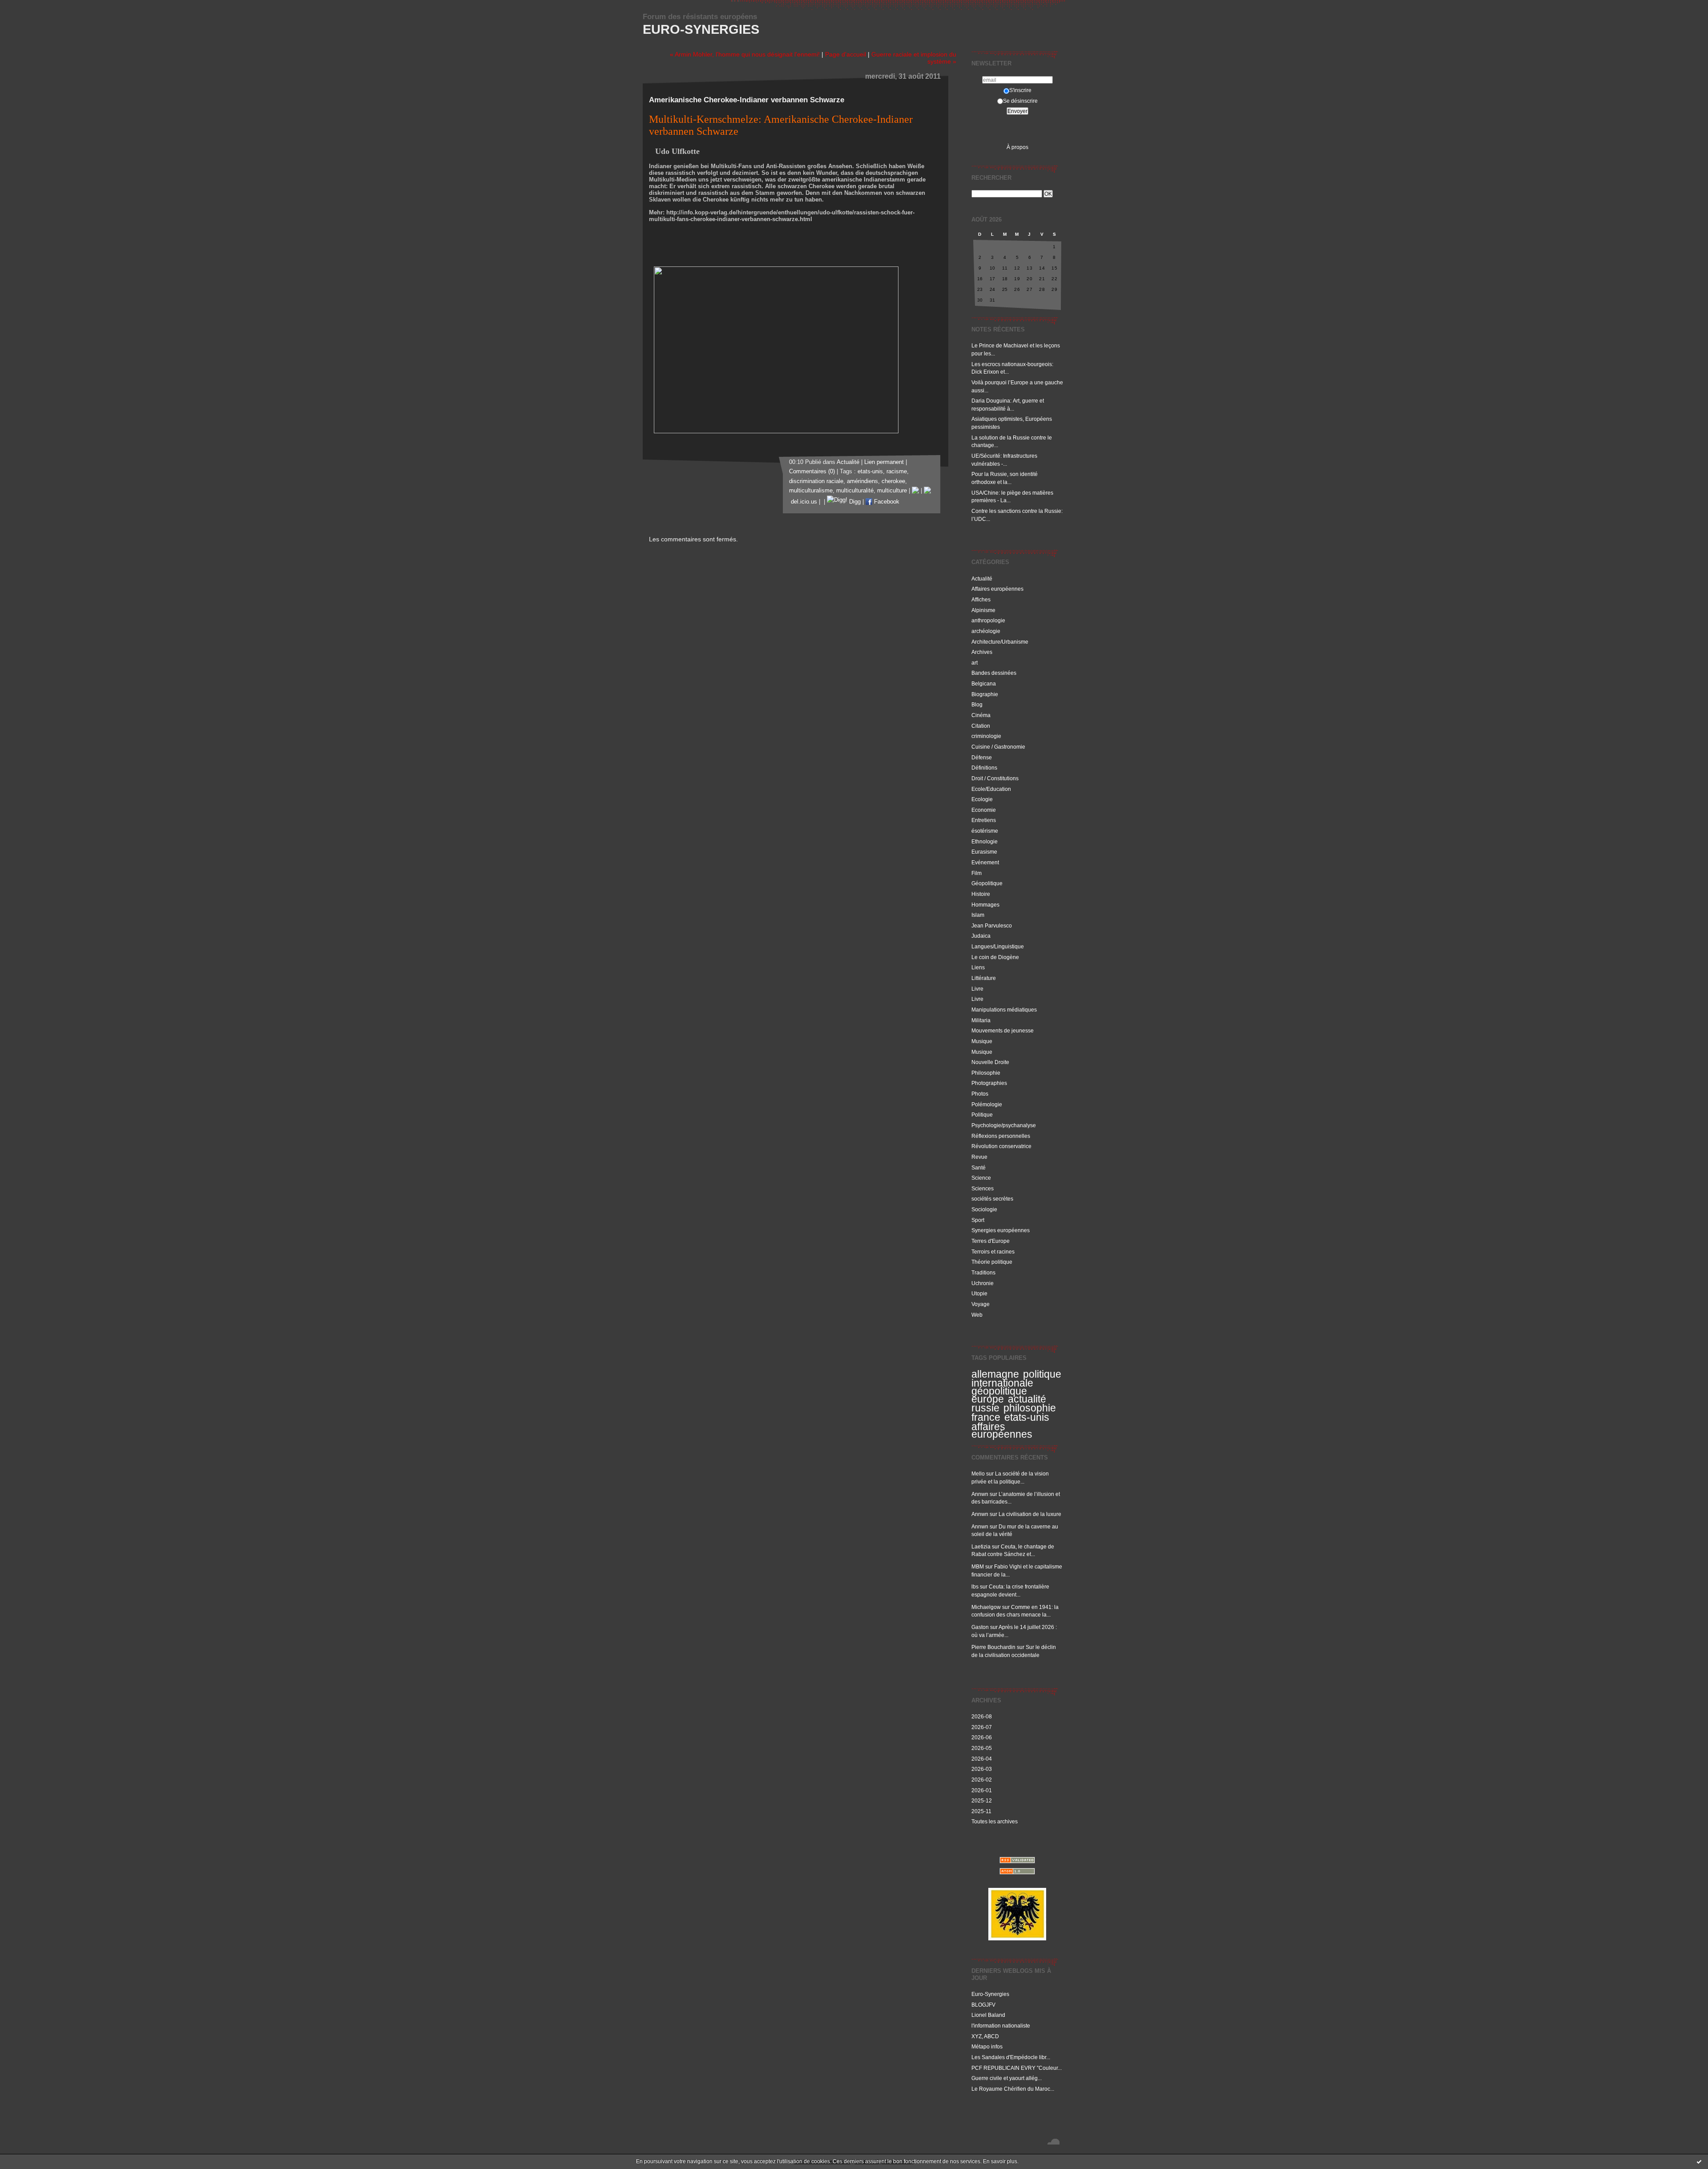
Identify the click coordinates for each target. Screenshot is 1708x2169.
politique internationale (1016, 1379)
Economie (984, 810)
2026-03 (982, 1769)
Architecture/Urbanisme (1000, 642)
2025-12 (982, 1800)
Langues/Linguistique (998, 946)
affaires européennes (1002, 1431)
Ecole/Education (991, 789)
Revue (979, 1157)
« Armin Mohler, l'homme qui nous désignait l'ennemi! (745, 54)
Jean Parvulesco (992, 925)
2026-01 (982, 1790)
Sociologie (984, 1209)
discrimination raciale (816, 481)
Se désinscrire (1020, 101)
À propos (1017, 147)
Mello (978, 1474)
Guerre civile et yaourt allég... (1007, 2078)
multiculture (892, 491)
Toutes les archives (995, 1821)
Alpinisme (983, 610)
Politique (982, 1115)
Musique (982, 1041)
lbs (975, 1586)
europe (988, 1399)
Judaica (981, 936)
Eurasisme (984, 852)
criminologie (986, 736)
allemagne (995, 1374)
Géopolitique (987, 883)
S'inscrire (1020, 90)
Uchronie (983, 1283)
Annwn (980, 1494)
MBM (978, 1566)
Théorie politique (992, 1262)
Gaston (980, 1627)
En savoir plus (1000, 2161)
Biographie (985, 694)
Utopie (979, 1293)
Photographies (989, 1083)
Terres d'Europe (991, 1241)
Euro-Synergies (701, 29)
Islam (978, 915)
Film (977, 873)
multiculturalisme (811, 491)
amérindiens (862, 481)
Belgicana (984, 683)
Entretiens (984, 820)
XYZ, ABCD (985, 2036)
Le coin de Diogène (995, 957)
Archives (982, 652)
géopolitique (999, 1391)
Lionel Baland (988, 2015)
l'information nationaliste (1001, 2026)
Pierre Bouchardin (993, 1647)
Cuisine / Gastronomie (998, 747)
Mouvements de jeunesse (1003, 1030)
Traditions (983, 1272)
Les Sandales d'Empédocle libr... (1011, 2057)
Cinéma (981, 715)
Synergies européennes (1001, 1230)
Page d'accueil (846, 54)
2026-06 (982, 1737)
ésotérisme (985, 831)
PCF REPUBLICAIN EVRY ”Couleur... (1017, 2068)
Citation (981, 726)
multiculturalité (855, 491)
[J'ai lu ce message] (1699, 2161)
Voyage (981, 1304)
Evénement (985, 862)
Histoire (981, 894)
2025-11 (981, 1811)
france (986, 1417)
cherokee (893, 481)
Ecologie (982, 799)
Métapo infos (987, 2046)
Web (977, 1315)
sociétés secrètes (992, 1199)
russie (985, 1408)
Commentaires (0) (812, 472)
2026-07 (982, 1727)
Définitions (984, 768)
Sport (978, 1220)
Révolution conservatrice (1001, 1146)
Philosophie (986, 1073)
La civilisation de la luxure (1030, 1514)
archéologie (986, 631)
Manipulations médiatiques (1004, 1010)
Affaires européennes (997, 589)
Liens (978, 967)
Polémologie (987, 1104)
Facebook (886, 502)
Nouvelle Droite (990, 1062)
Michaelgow (986, 1607)
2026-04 (982, 1759)
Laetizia (981, 1546)
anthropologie (988, 620)
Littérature (984, 978)
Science (981, 1178)
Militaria (981, 1020)
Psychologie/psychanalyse (1004, 1125)
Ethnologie (985, 841)
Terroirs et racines (993, 1252)
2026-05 (982, 1748)
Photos (980, 1094)
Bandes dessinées (994, 673)
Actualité (982, 579)
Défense (982, 757)
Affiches (981, 599)
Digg (854, 502)
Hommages (985, 905)
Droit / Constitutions (995, 778)
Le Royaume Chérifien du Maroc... (1013, 2089)
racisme (897, 472)
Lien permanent (884, 462)
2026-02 (982, 1780)
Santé (979, 1167)
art (975, 663)
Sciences (983, 1188)
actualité (1027, 1399)
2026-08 (982, 1716)
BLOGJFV (983, 2005)
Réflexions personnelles (1001, 1136)
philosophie (1030, 1408)
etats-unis (1027, 1417)
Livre (977, 989)
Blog (977, 704)
